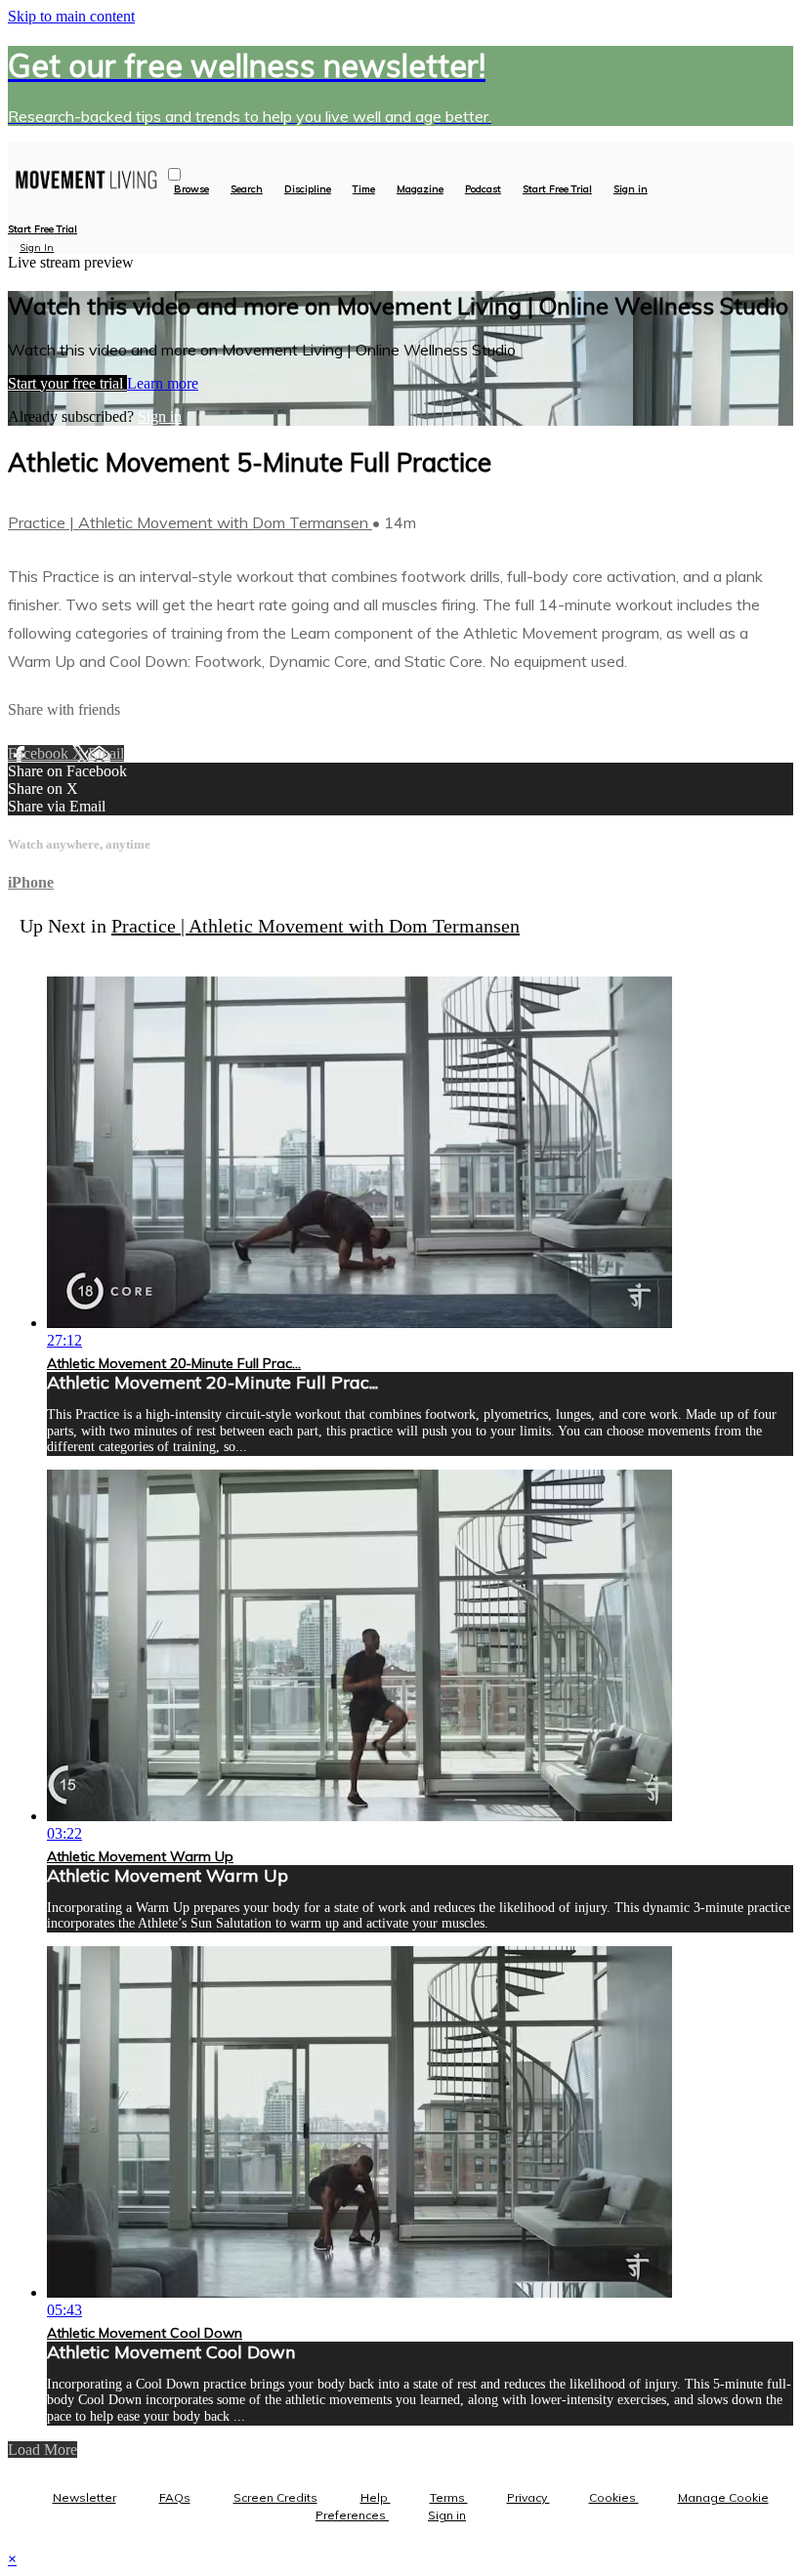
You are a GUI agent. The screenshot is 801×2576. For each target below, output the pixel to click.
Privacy (528, 2497)
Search (247, 189)
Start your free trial (67, 383)
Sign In (37, 248)
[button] (174, 174)
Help (376, 2497)
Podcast (483, 189)
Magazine (420, 189)
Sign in (631, 189)
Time (364, 189)
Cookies (614, 2497)
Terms (449, 2497)
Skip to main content (71, 16)
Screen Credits (275, 2497)
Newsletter (84, 2497)
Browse (191, 189)
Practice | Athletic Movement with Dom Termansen (190, 522)
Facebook (40, 753)
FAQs (175, 2497)
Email (106, 753)
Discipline (308, 189)
